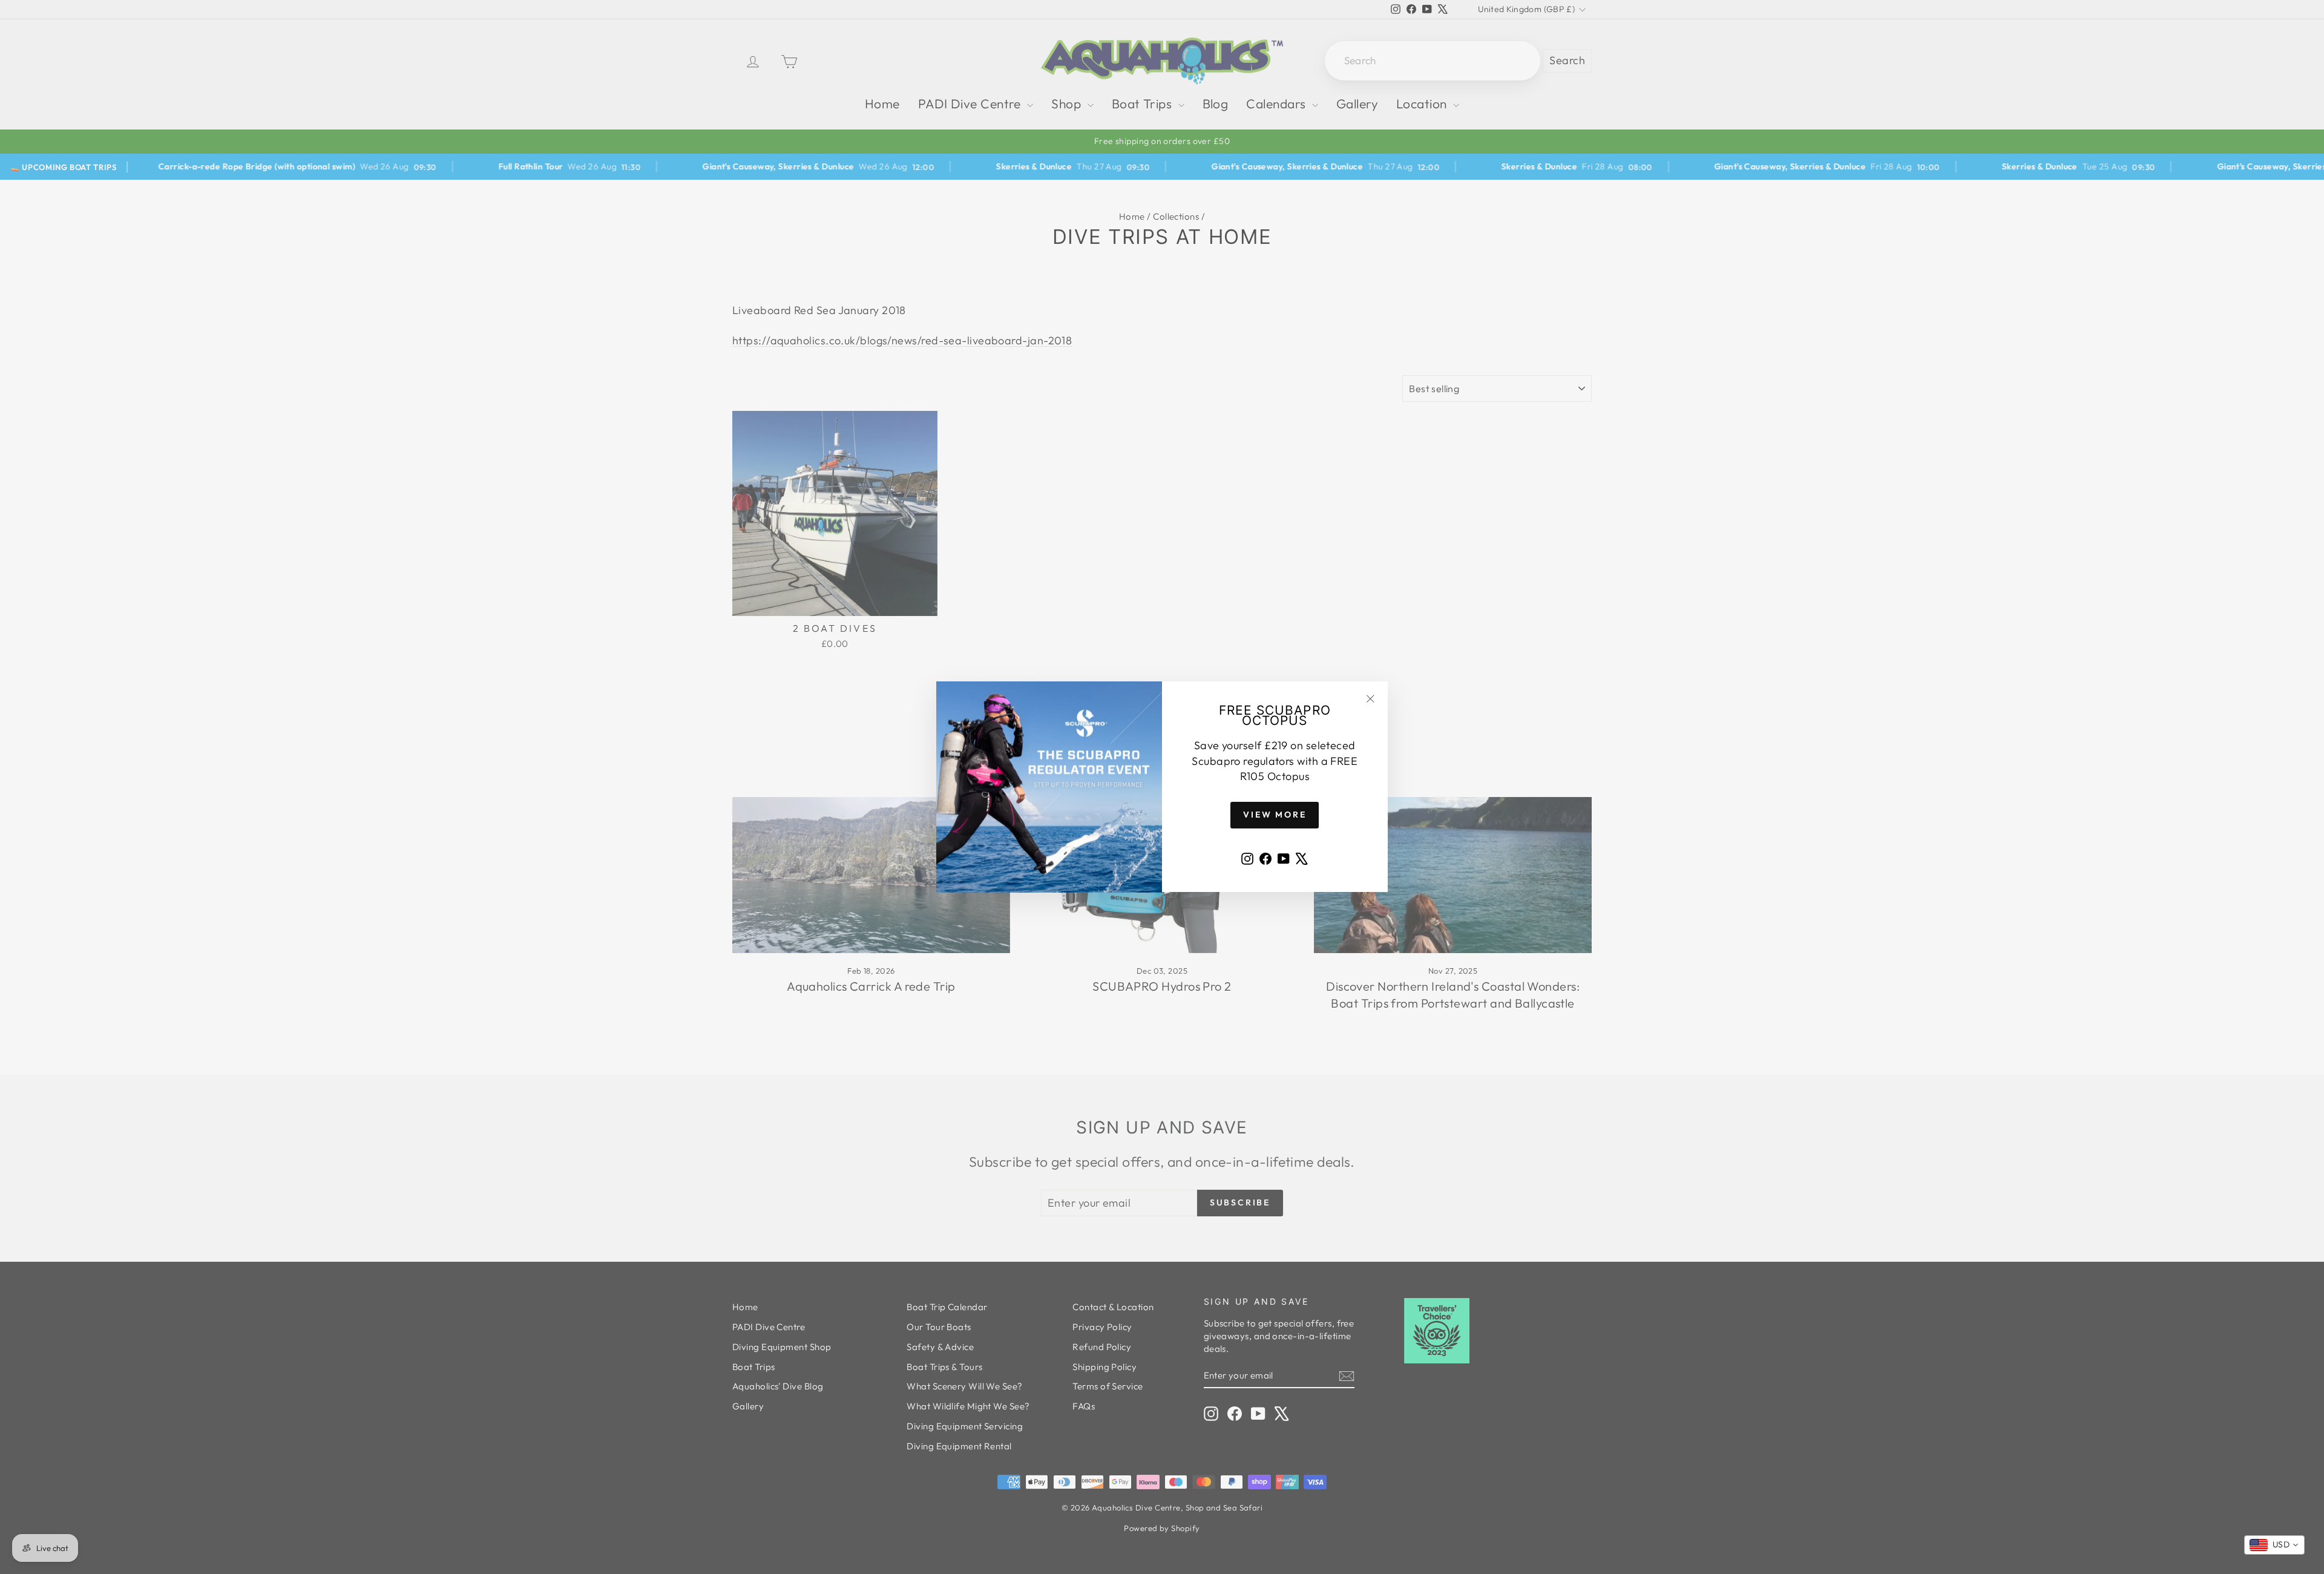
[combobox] (2274, 1545)
